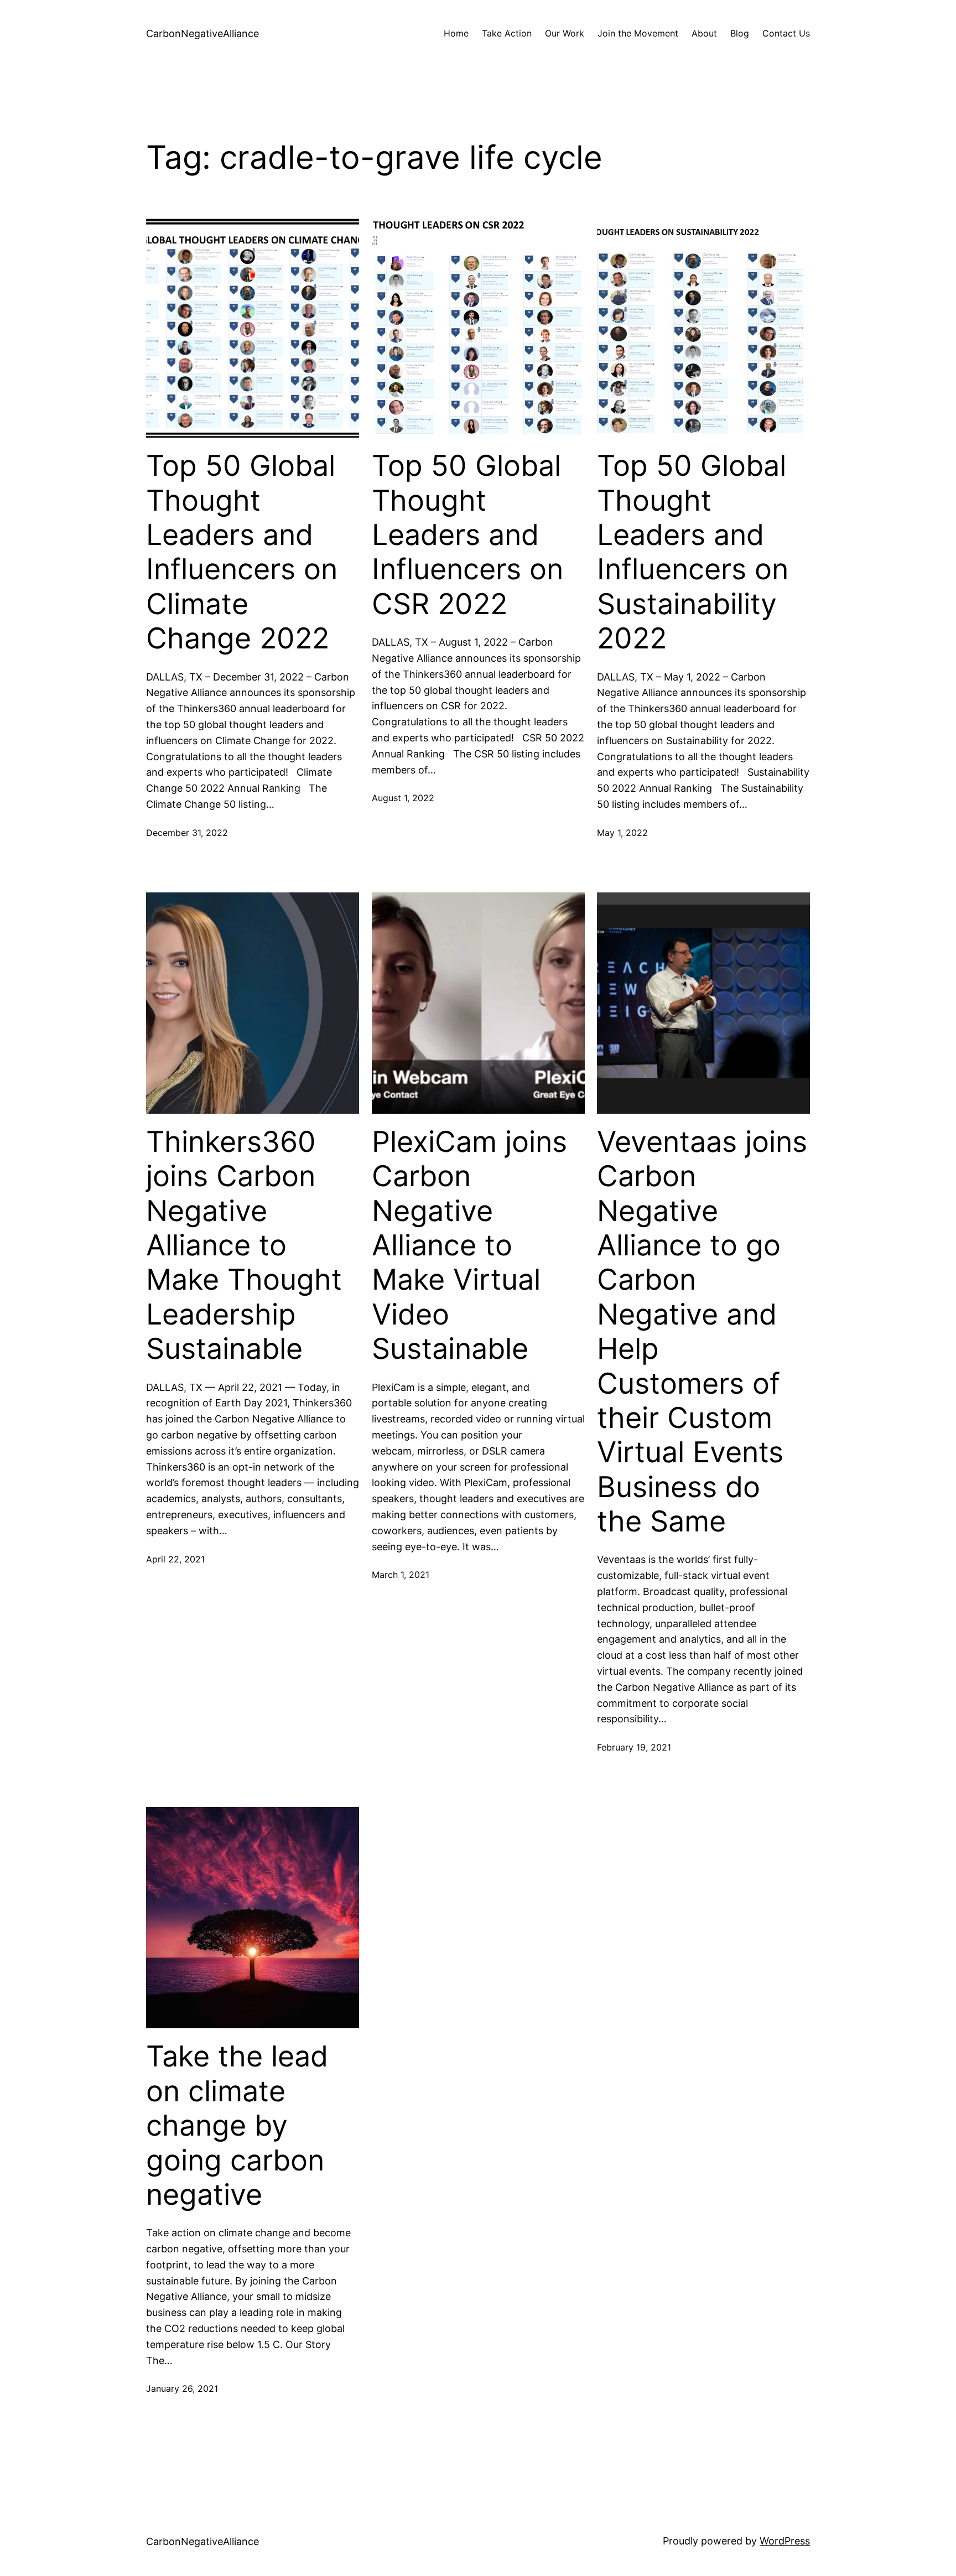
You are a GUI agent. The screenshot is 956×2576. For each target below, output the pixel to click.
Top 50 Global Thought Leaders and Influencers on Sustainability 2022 (693, 552)
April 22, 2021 (175, 1559)
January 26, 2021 (182, 2388)
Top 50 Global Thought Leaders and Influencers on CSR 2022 (467, 535)
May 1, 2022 (622, 833)
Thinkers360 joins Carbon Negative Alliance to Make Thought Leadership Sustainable (244, 1245)
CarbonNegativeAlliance (202, 33)
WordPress (785, 2541)
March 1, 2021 (401, 1575)
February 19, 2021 (634, 1747)
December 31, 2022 (187, 833)
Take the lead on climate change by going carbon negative (237, 2126)
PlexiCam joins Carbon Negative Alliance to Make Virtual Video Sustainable (469, 1245)
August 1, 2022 (403, 798)
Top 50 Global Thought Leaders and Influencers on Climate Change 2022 (242, 552)
